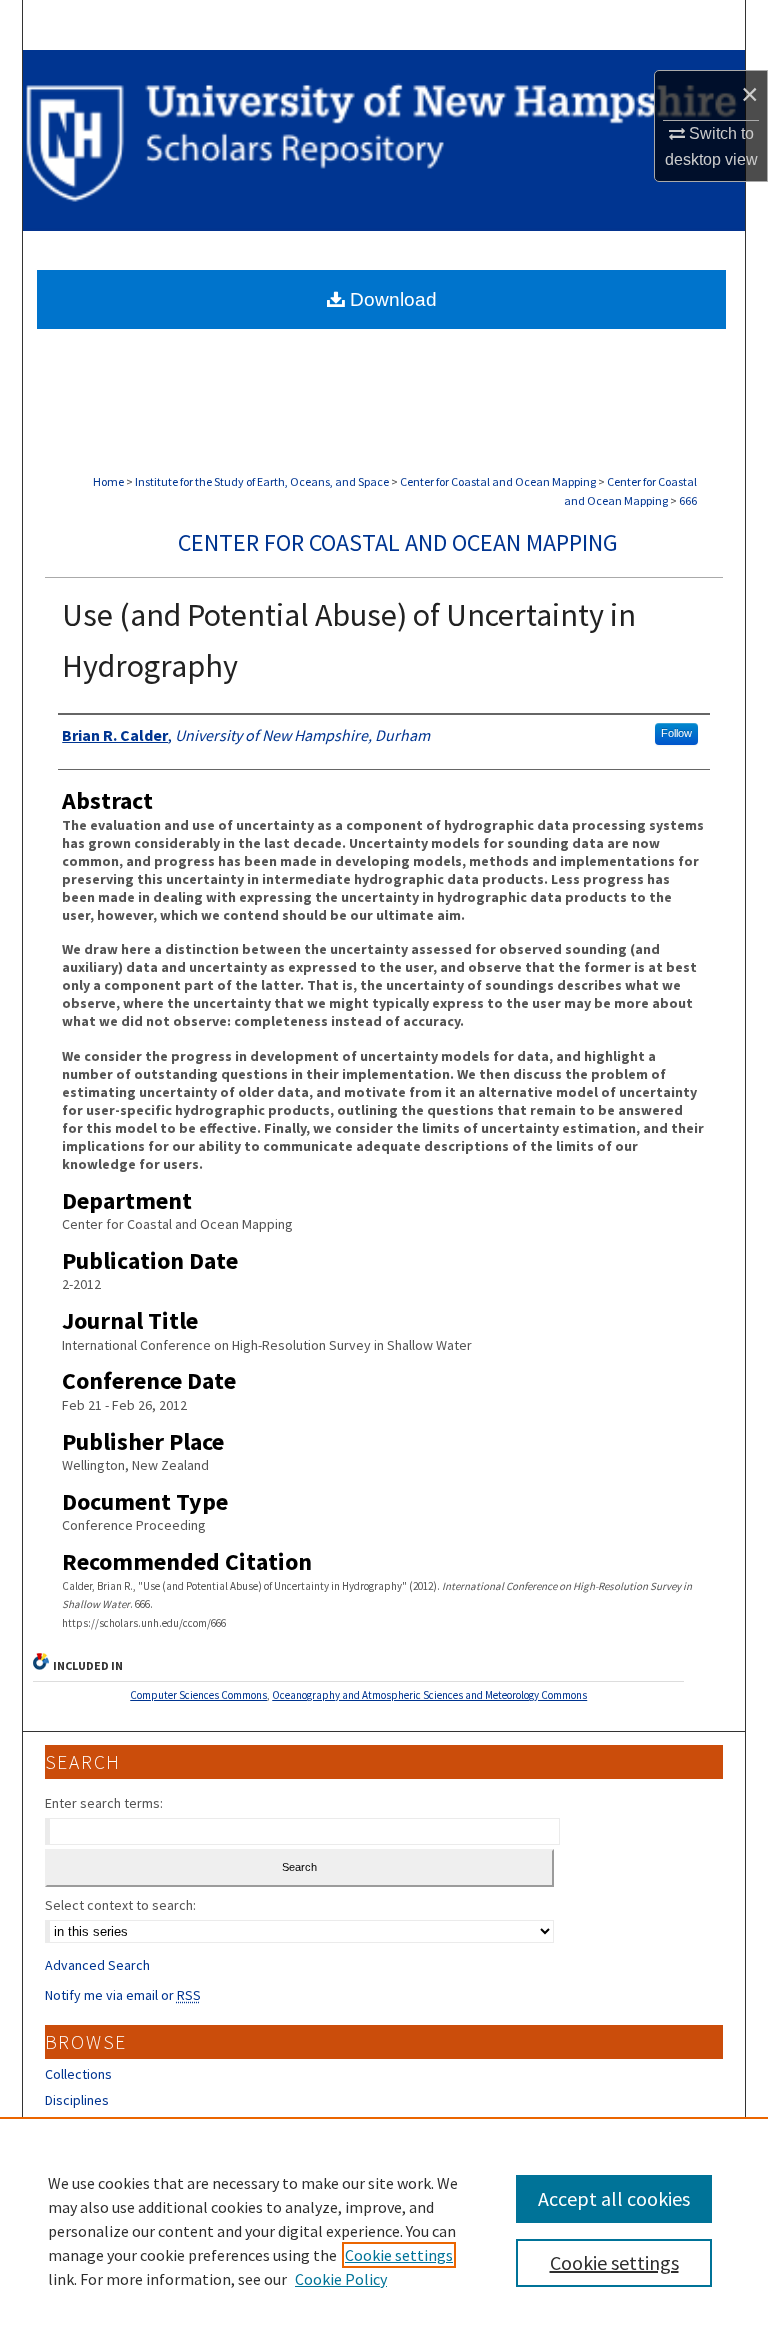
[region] (384, 2230)
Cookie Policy (341, 2279)
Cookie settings (399, 2255)
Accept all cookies (614, 2198)
